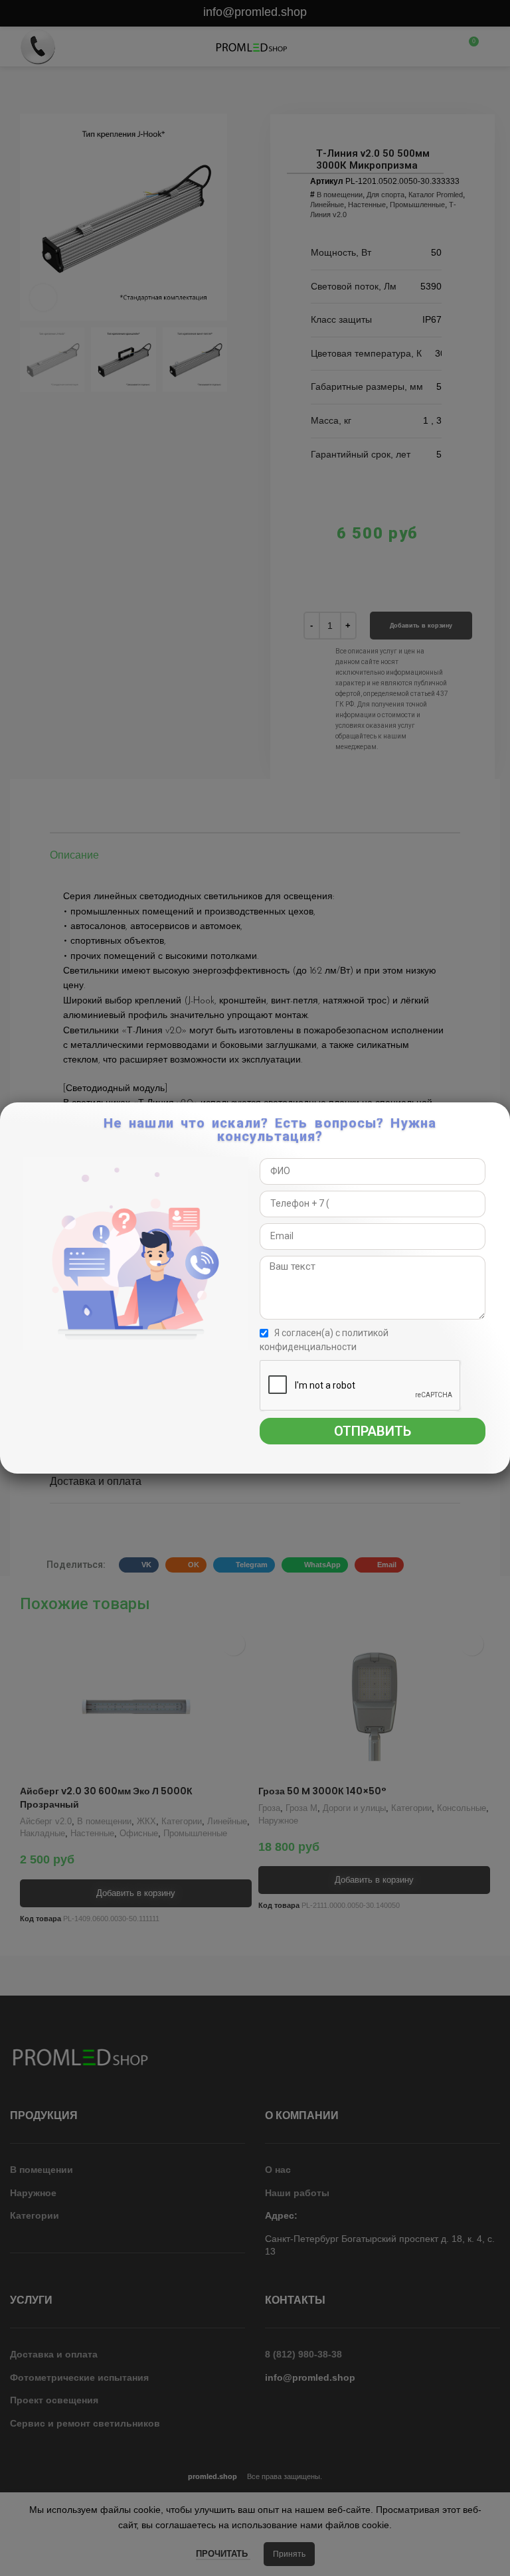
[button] (498, 1119)
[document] (255, 1288)
